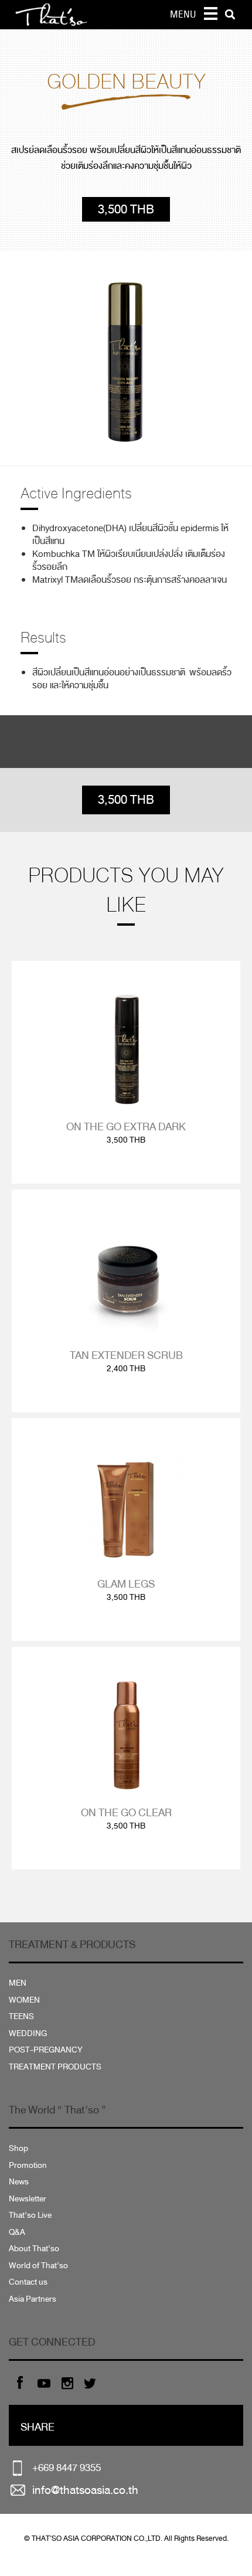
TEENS (21, 2016)
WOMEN (24, 2000)
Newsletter (28, 2199)
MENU (183, 15)
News (19, 2182)
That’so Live (30, 2215)
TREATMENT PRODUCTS (55, 2067)
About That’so (34, 2249)
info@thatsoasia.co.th (85, 2490)
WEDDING (28, 2033)
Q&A (17, 2232)
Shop (18, 2148)
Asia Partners (33, 2299)
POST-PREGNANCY (46, 2050)
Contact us (28, 2282)
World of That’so (38, 2266)
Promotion (28, 2165)
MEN (18, 1983)
